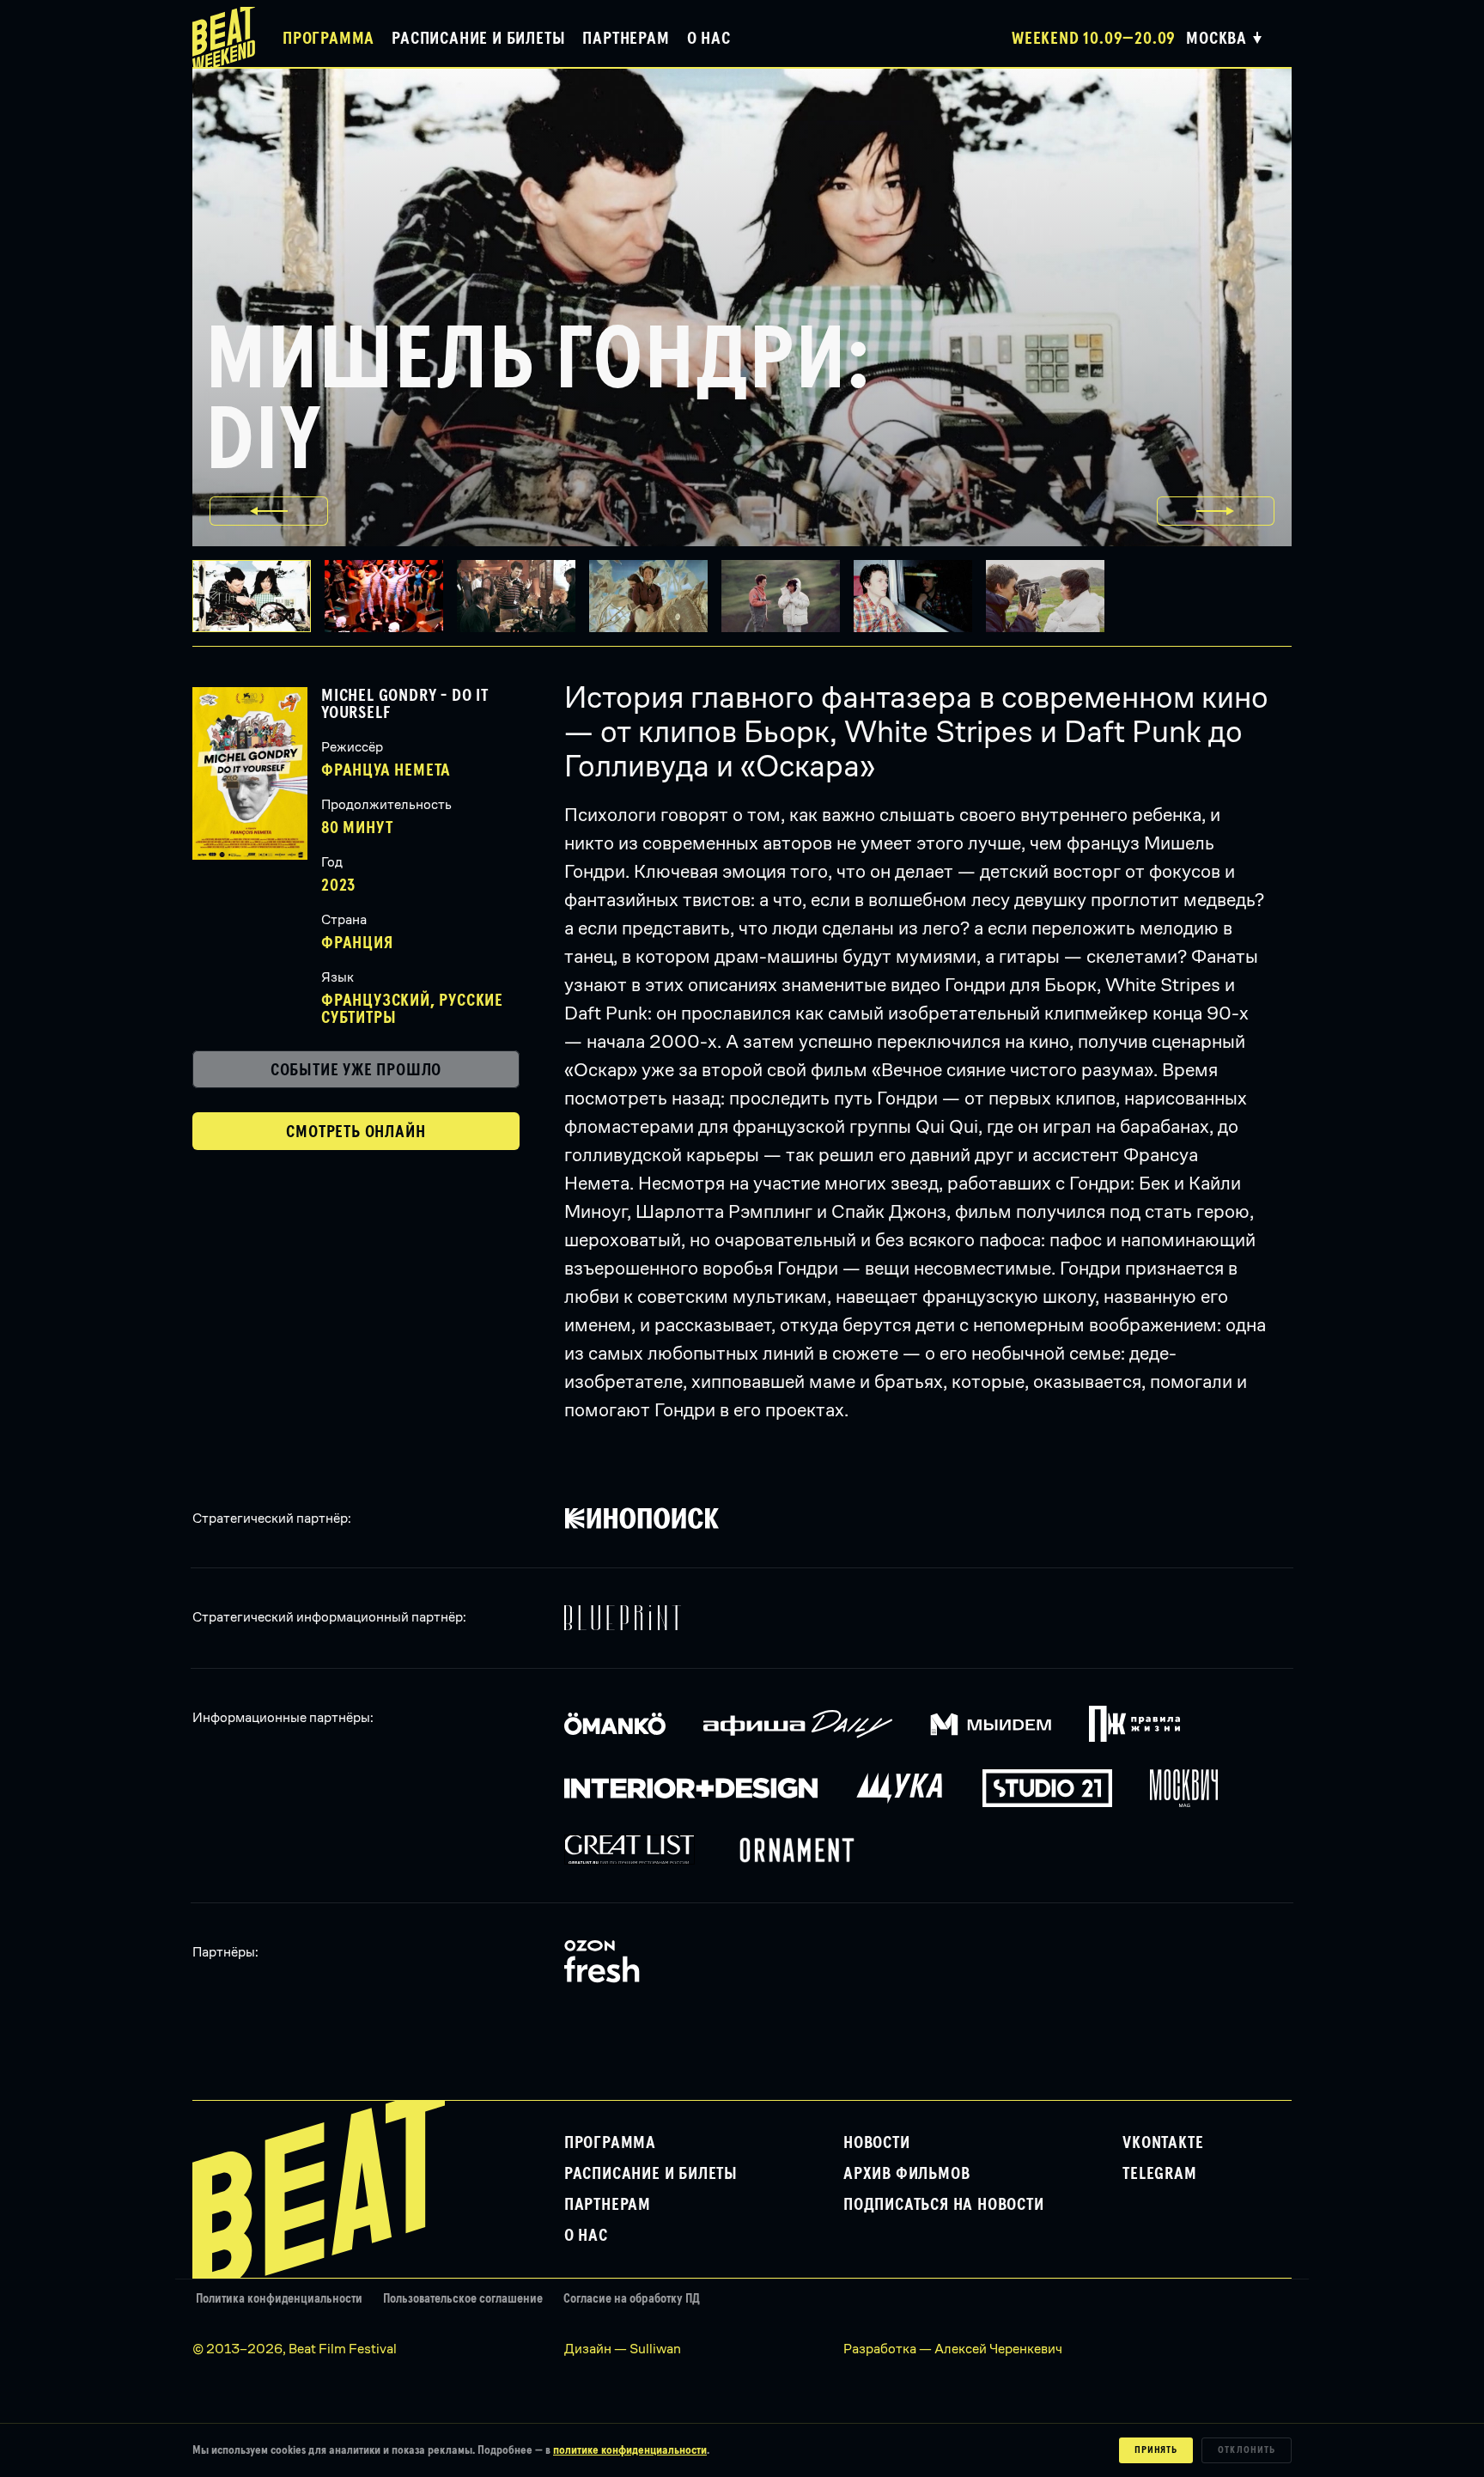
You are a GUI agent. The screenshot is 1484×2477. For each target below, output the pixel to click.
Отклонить (1247, 2450)
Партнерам (626, 39)
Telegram (1159, 2174)
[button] (391, 596)
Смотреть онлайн (356, 1132)
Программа (328, 39)
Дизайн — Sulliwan (623, 2349)
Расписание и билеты (478, 39)
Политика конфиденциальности (279, 2299)
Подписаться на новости (944, 2205)
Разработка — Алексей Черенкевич (953, 2349)
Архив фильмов (906, 2174)
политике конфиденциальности (630, 2450)
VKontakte (1163, 2143)
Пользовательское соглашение (463, 2299)
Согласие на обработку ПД (632, 2299)
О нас (709, 39)
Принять (1156, 2450)
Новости (877, 2143)
